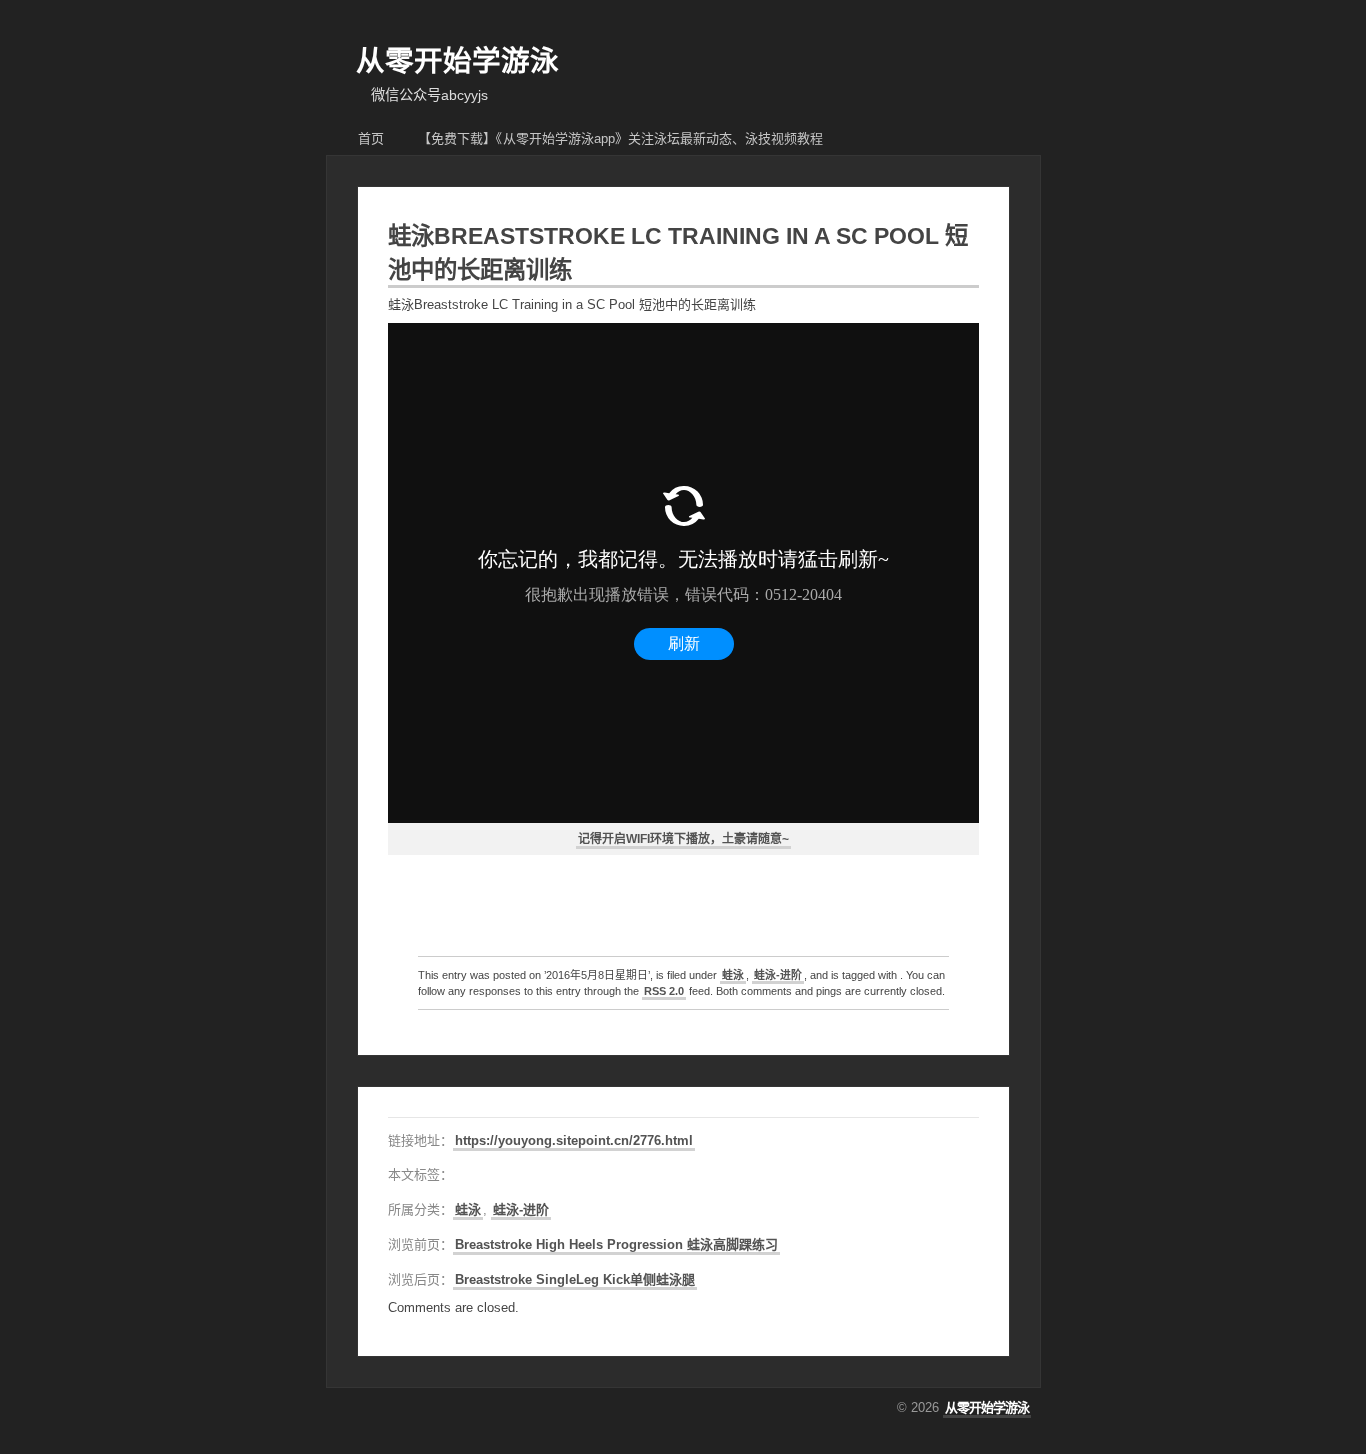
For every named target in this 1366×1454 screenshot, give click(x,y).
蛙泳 (733, 975)
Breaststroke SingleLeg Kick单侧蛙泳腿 (575, 1279)
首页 (371, 138)
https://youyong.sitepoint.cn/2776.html (574, 1140)
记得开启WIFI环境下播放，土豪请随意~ (683, 839)
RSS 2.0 (664, 991)
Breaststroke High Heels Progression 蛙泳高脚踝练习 (616, 1244)
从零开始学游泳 (457, 61)
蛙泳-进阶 (778, 975)
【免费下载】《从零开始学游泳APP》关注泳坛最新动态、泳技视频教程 (620, 138)
